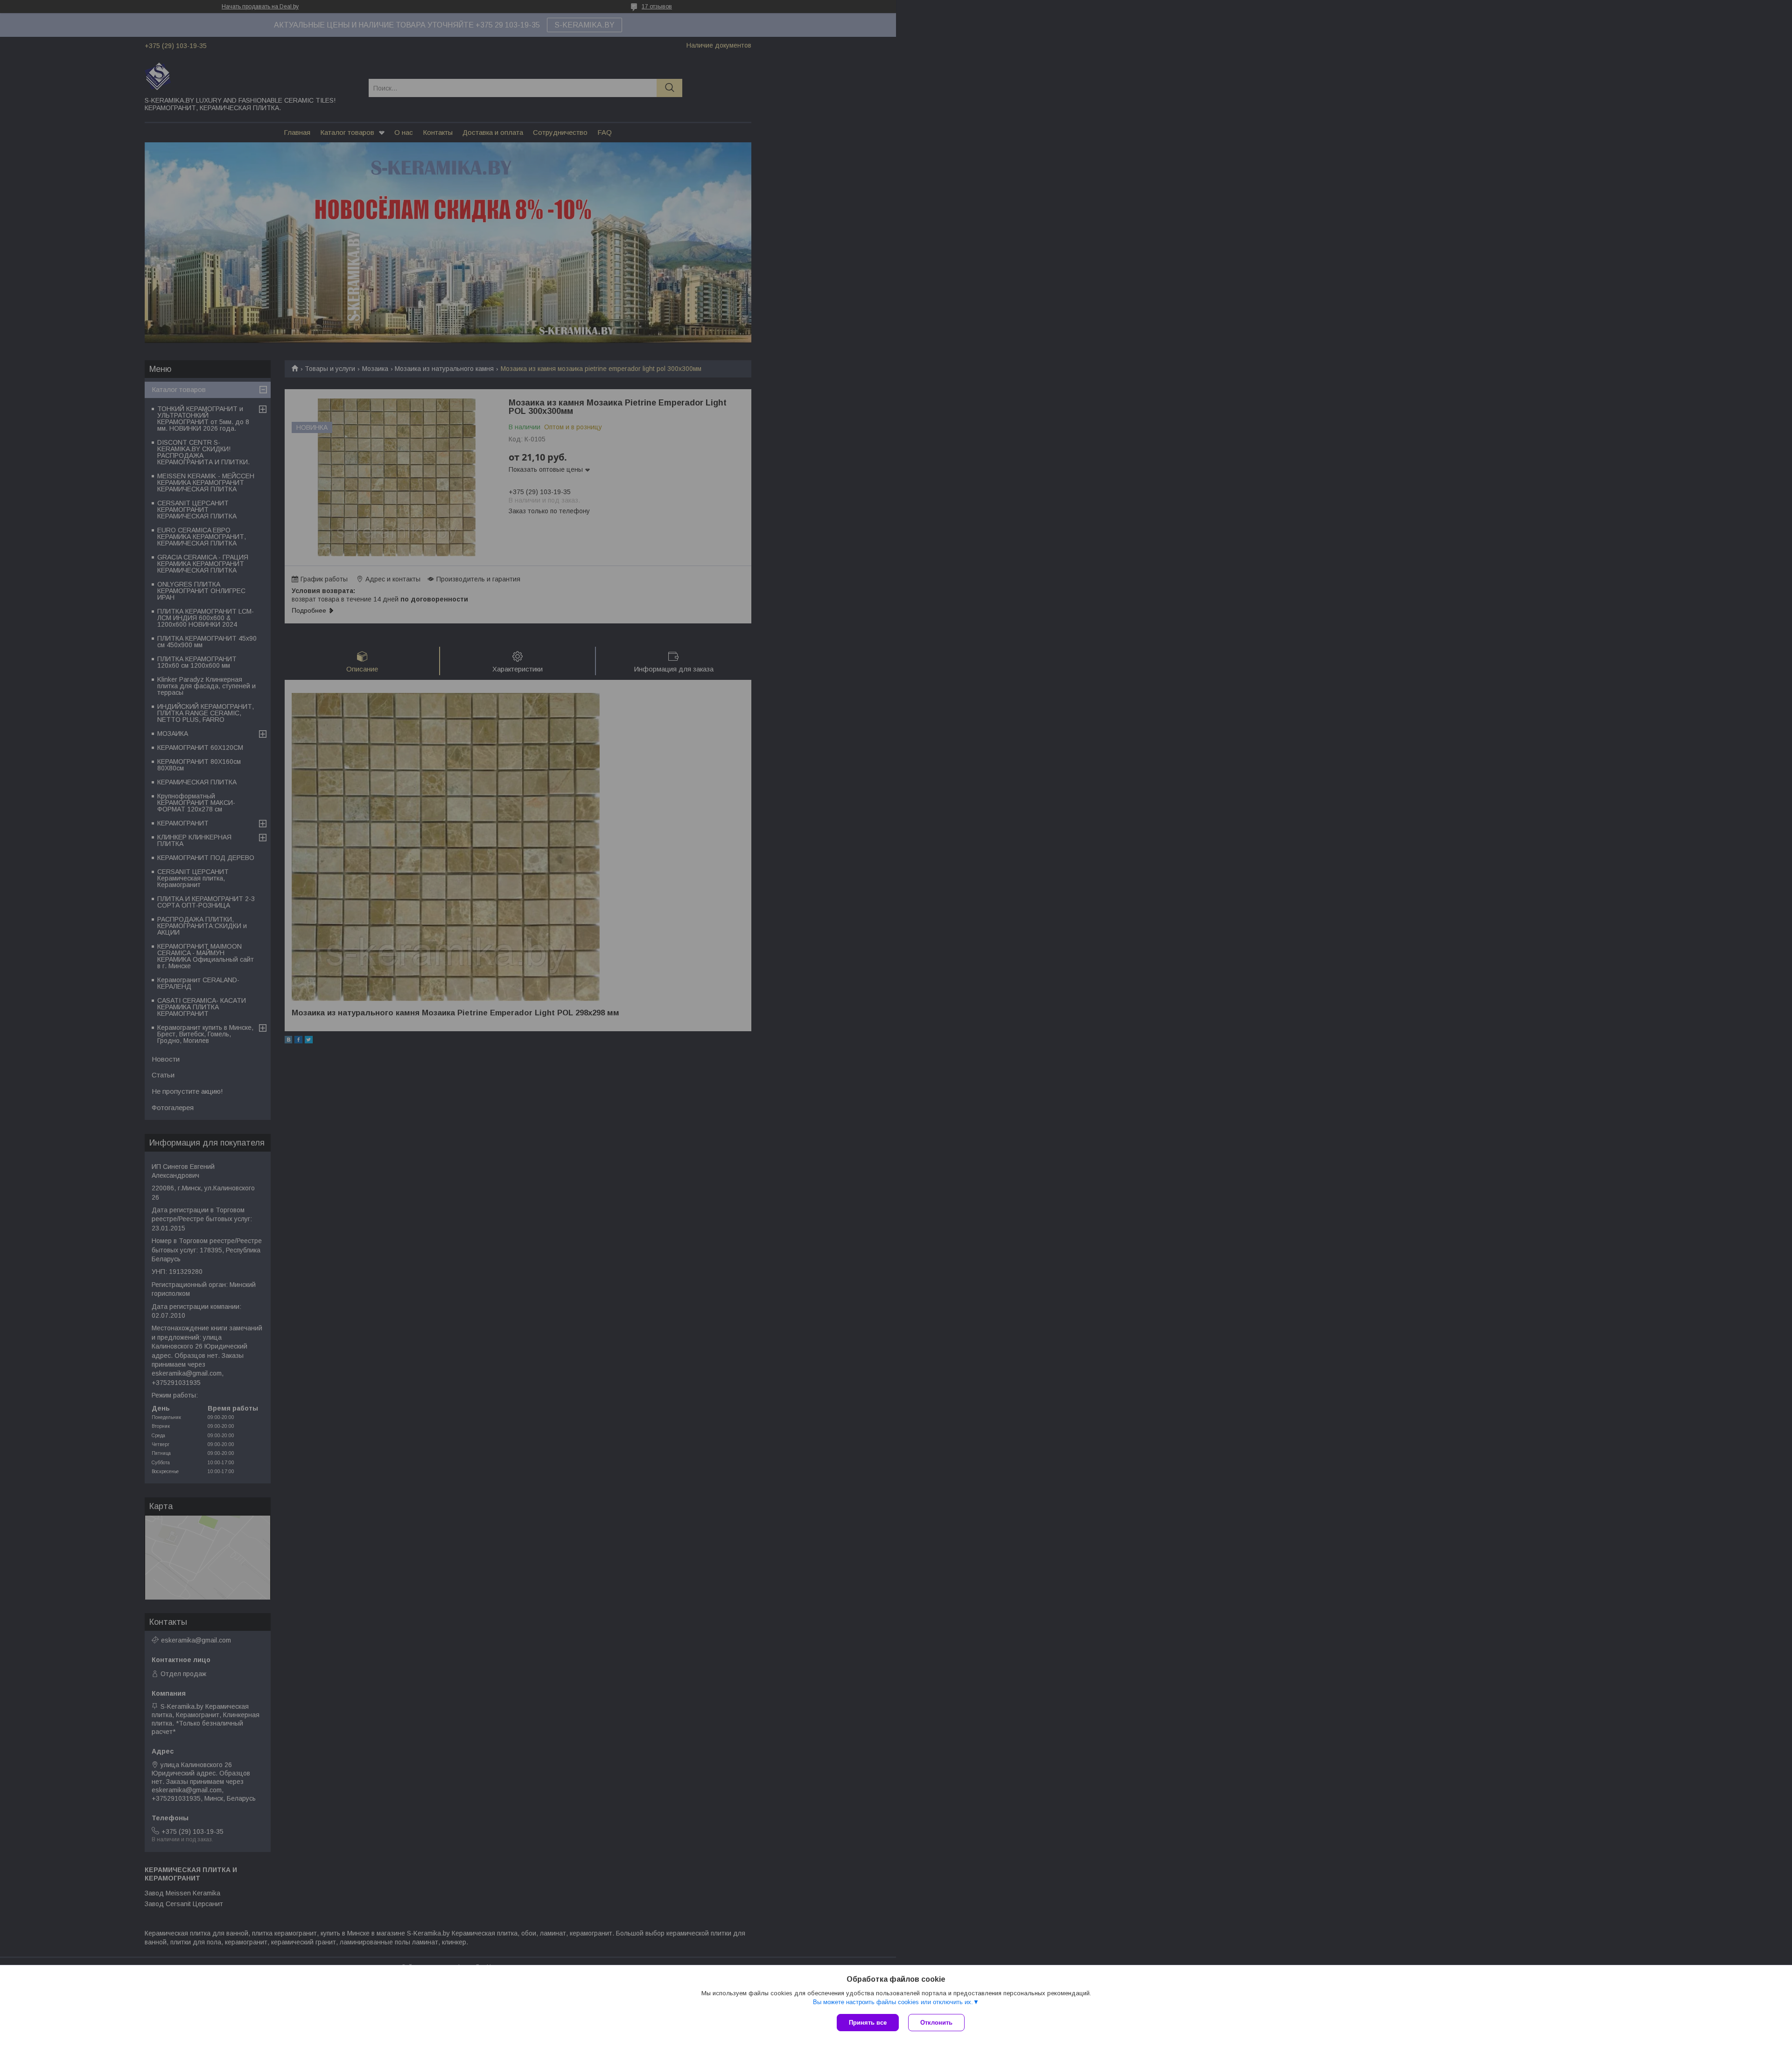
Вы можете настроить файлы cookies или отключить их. (893, 2002)
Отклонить (936, 2023)
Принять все (868, 2023)
